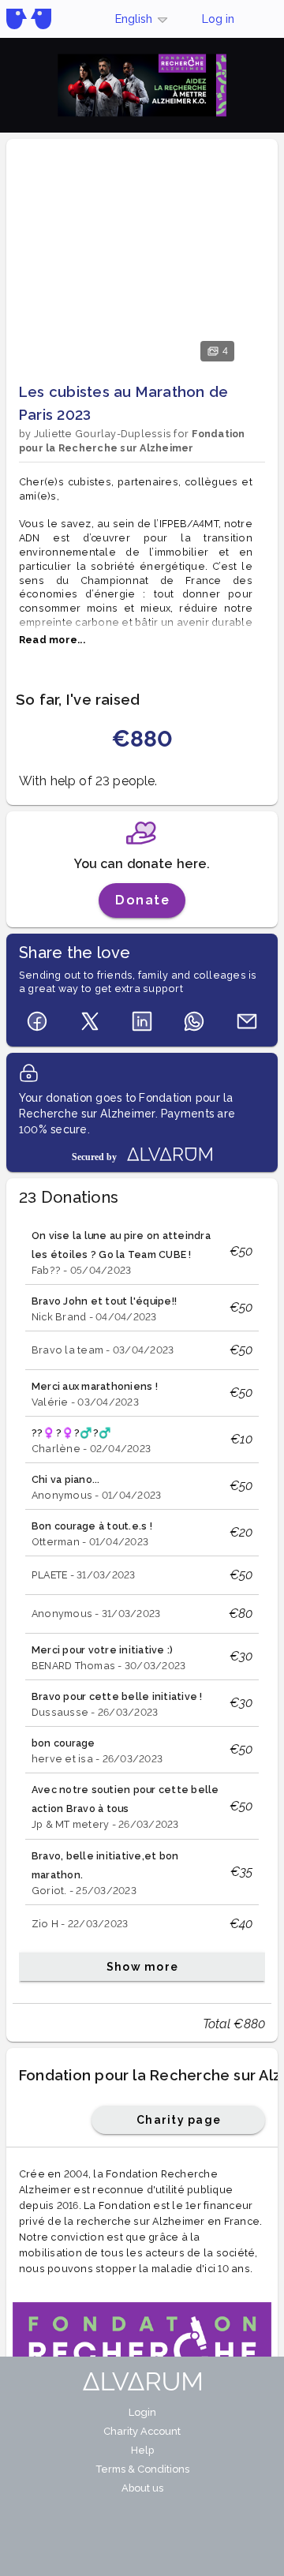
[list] (142, 1602)
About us (142, 2488)
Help (142, 2450)
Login (142, 2412)
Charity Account (142, 2431)
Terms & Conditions (142, 2469)
